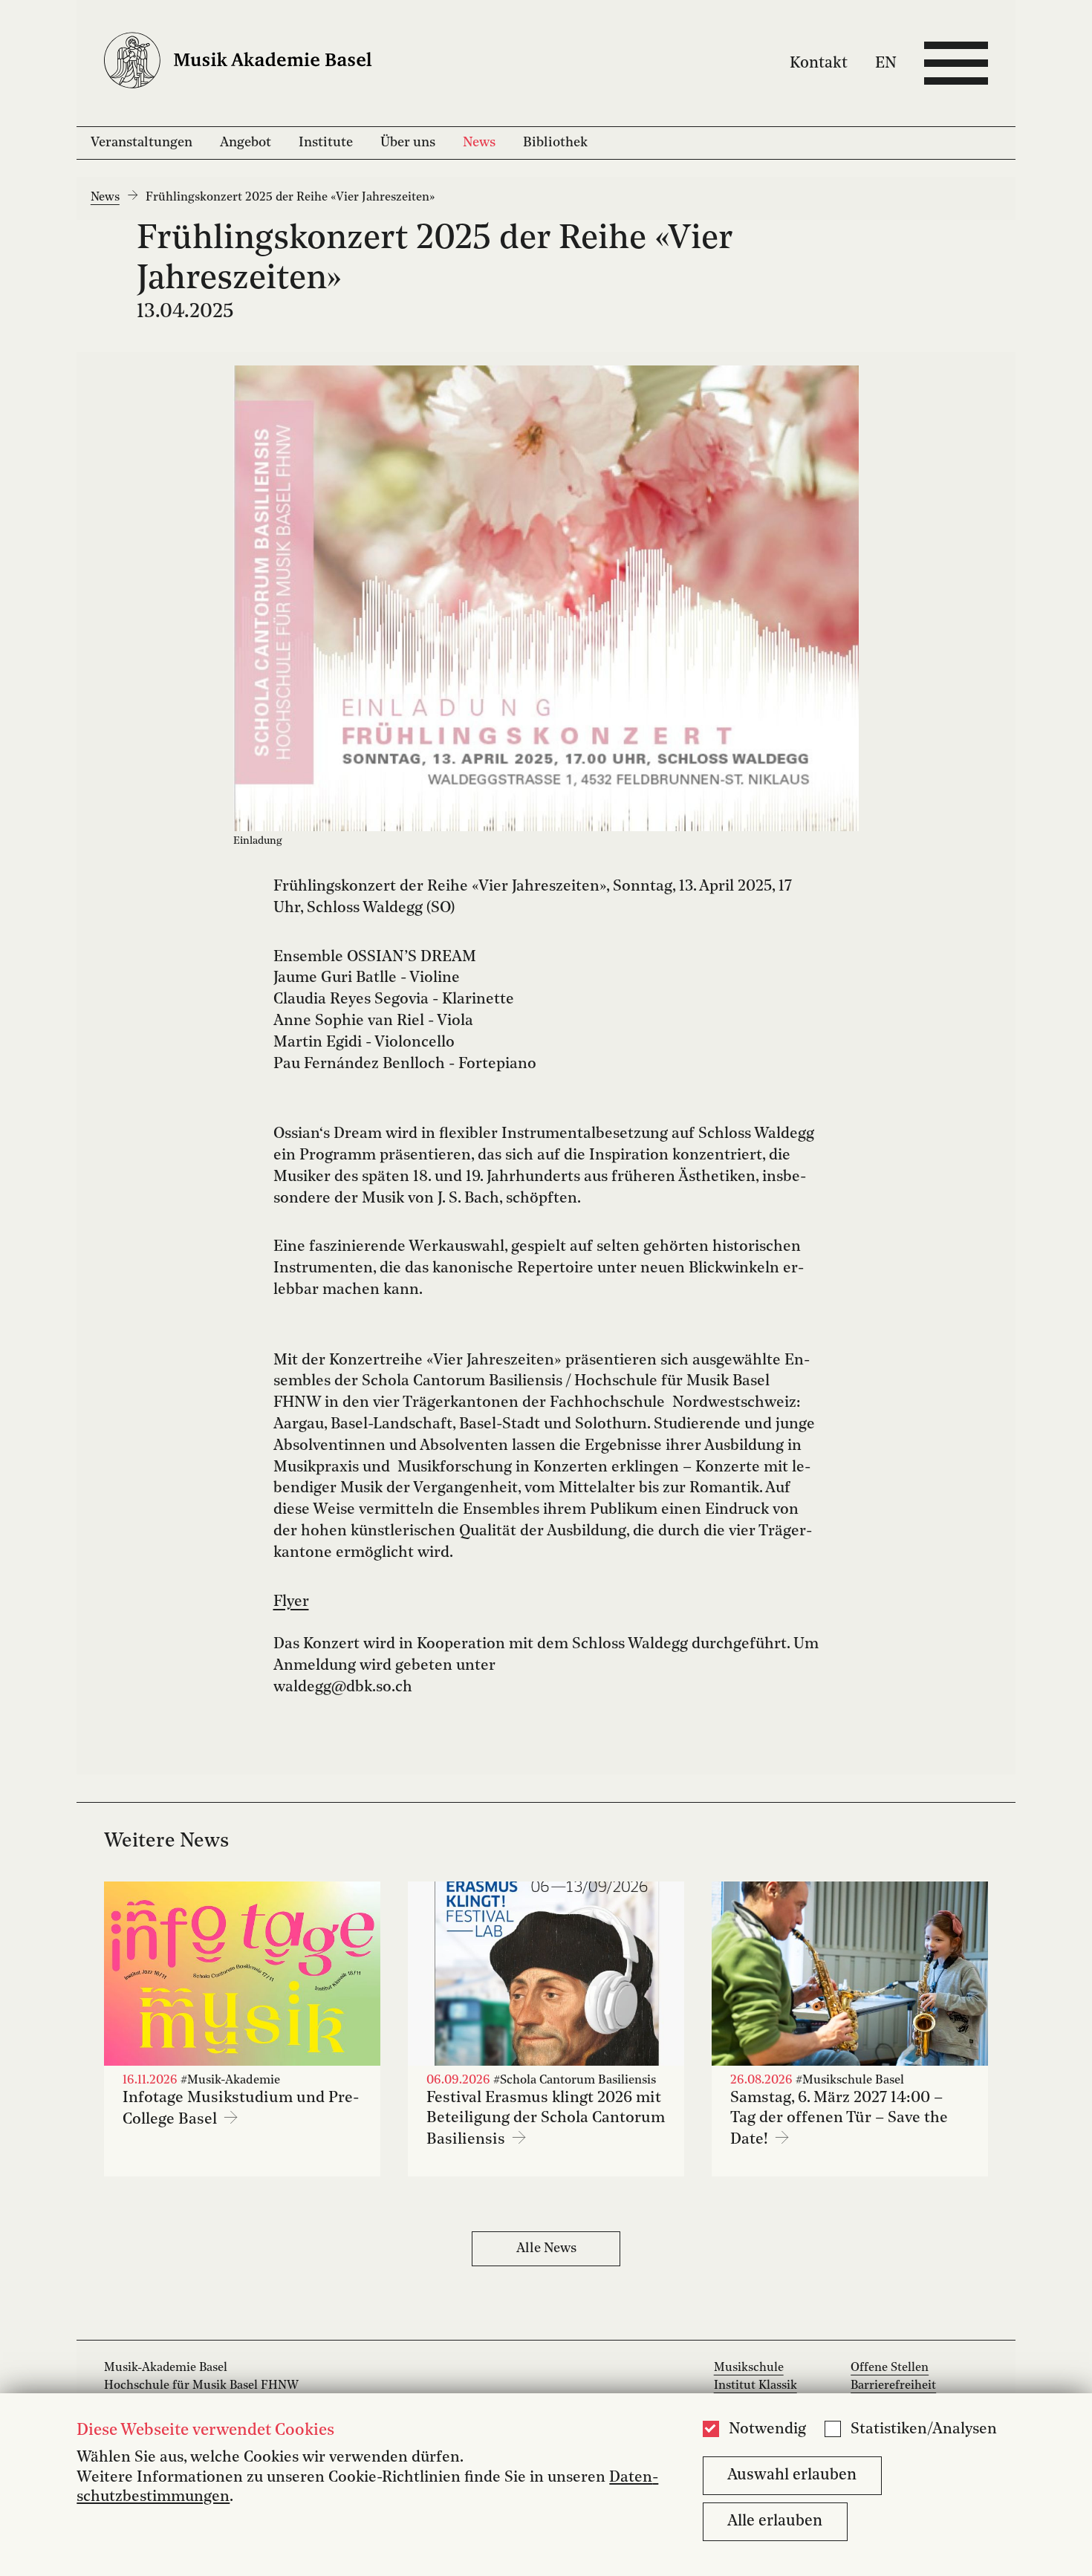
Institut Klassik (755, 2386)
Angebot (246, 143)
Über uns (408, 143)
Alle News (546, 2248)
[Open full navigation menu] (956, 63)
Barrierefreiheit (893, 2386)
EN (886, 63)
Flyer (291, 1602)
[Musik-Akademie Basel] (251, 64)
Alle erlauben (775, 2521)
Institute (326, 143)
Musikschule (749, 2368)
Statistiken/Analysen (924, 2430)
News (479, 143)
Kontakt (819, 63)
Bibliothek (555, 143)
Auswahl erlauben (792, 2475)
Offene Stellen (890, 2368)
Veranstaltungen (142, 143)
